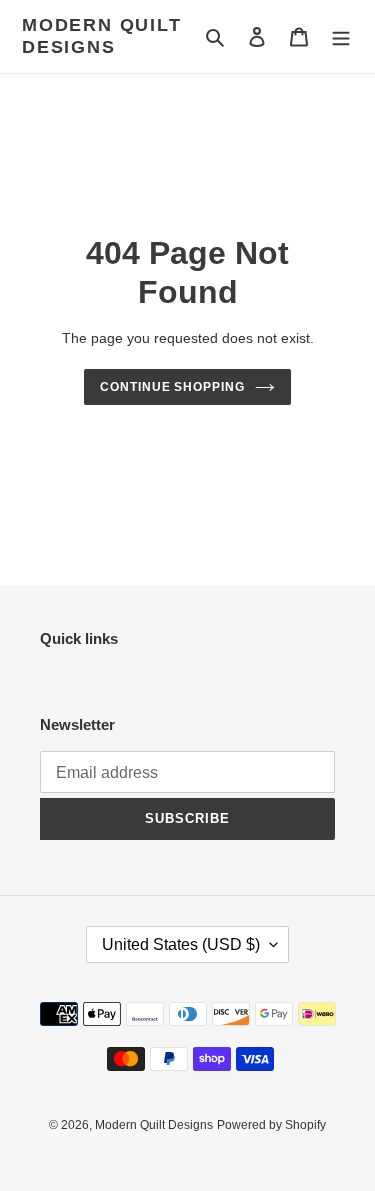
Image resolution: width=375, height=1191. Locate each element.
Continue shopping (173, 387)
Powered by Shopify (271, 1125)
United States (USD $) (181, 944)
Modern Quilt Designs (102, 36)
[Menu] (341, 36)
